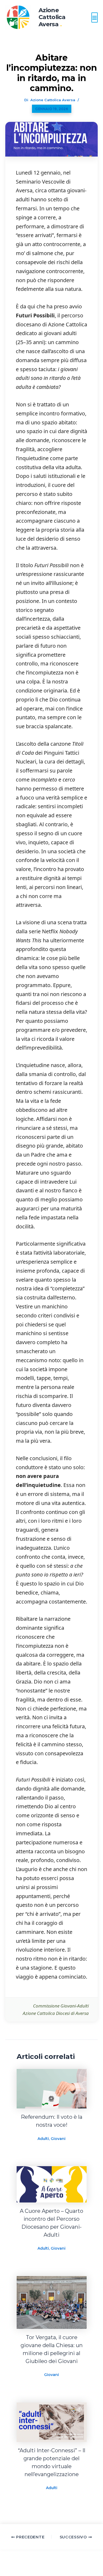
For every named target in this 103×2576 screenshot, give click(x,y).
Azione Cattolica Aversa (52, 17)
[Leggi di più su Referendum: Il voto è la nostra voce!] (52, 2088)
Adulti (43, 2139)
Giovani (58, 2139)
